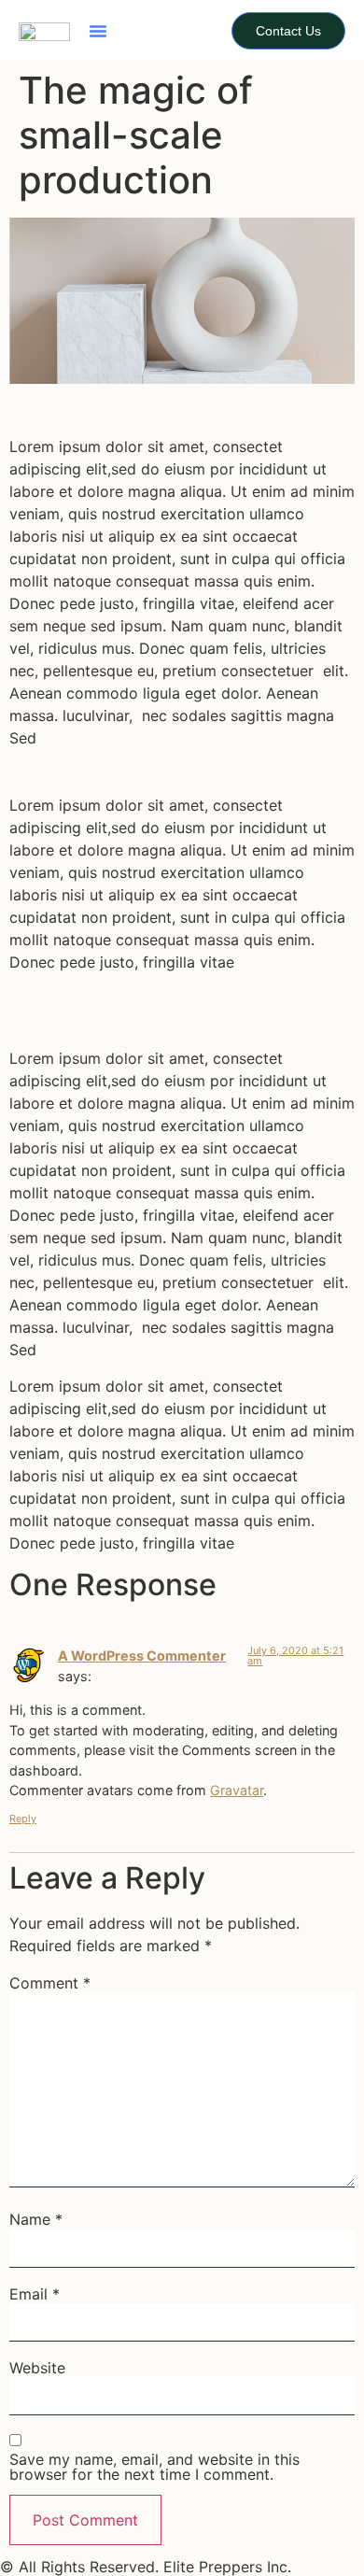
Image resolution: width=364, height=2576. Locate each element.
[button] (98, 31)
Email (35, 2294)
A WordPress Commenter (142, 1656)
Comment (50, 1983)
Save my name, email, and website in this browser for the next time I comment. (154, 2467)
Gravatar (237, 1790)
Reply (23, 1819)
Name (36, 2219)
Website (37, 2368)
